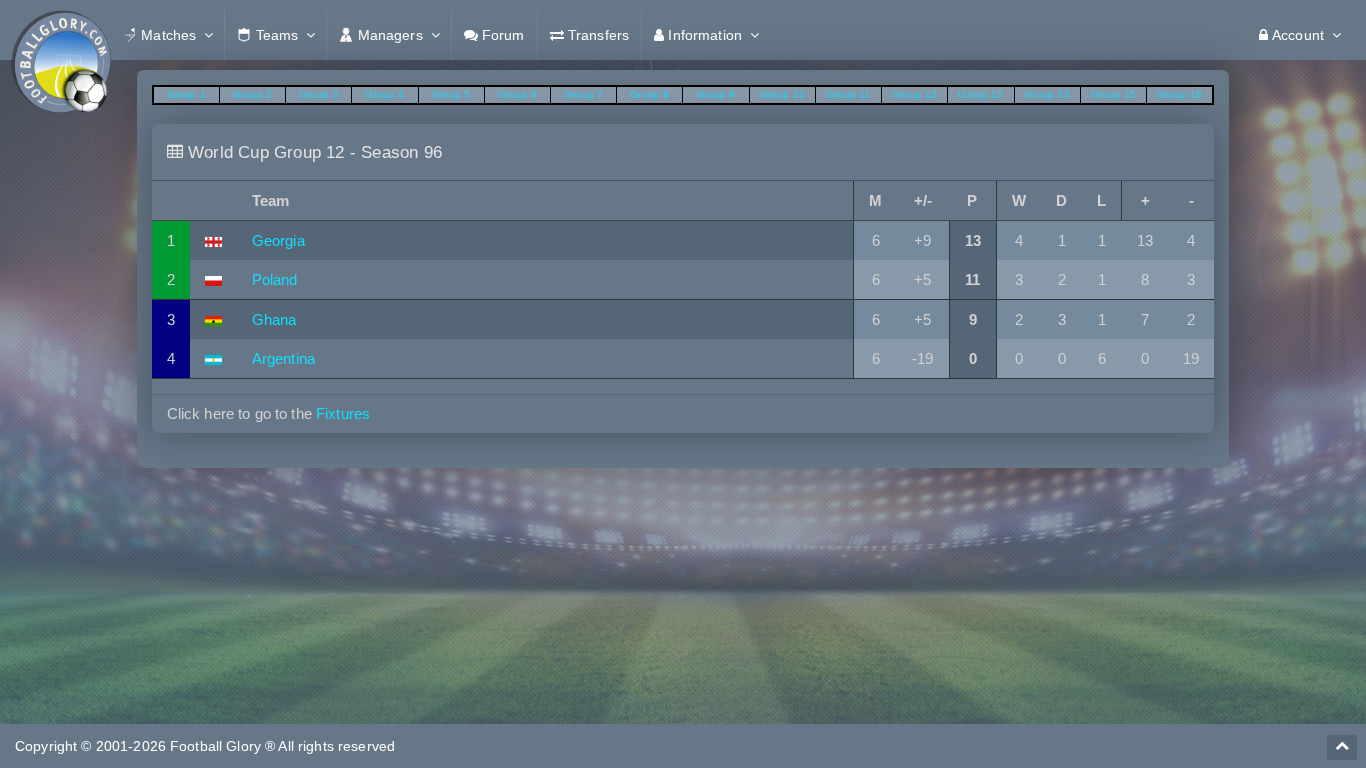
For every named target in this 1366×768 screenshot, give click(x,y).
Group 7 (583, 94)
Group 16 (1179, 94)
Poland (275, 279)
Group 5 (451, 94)
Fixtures (343, 413)
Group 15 (1113, 94)
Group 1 (186, 94)
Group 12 (914, 94)
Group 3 (318, 94)
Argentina (283, 358)
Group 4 (384, 94)
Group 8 (649, 94)
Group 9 (716, 94)
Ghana (274, 319)
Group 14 (1047, 94)
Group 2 (252, 94)
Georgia (278, 240)
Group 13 (980, 94)
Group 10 (782, 94)
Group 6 (517, 94)
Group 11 (848, 94)
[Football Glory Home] (61, 35)
